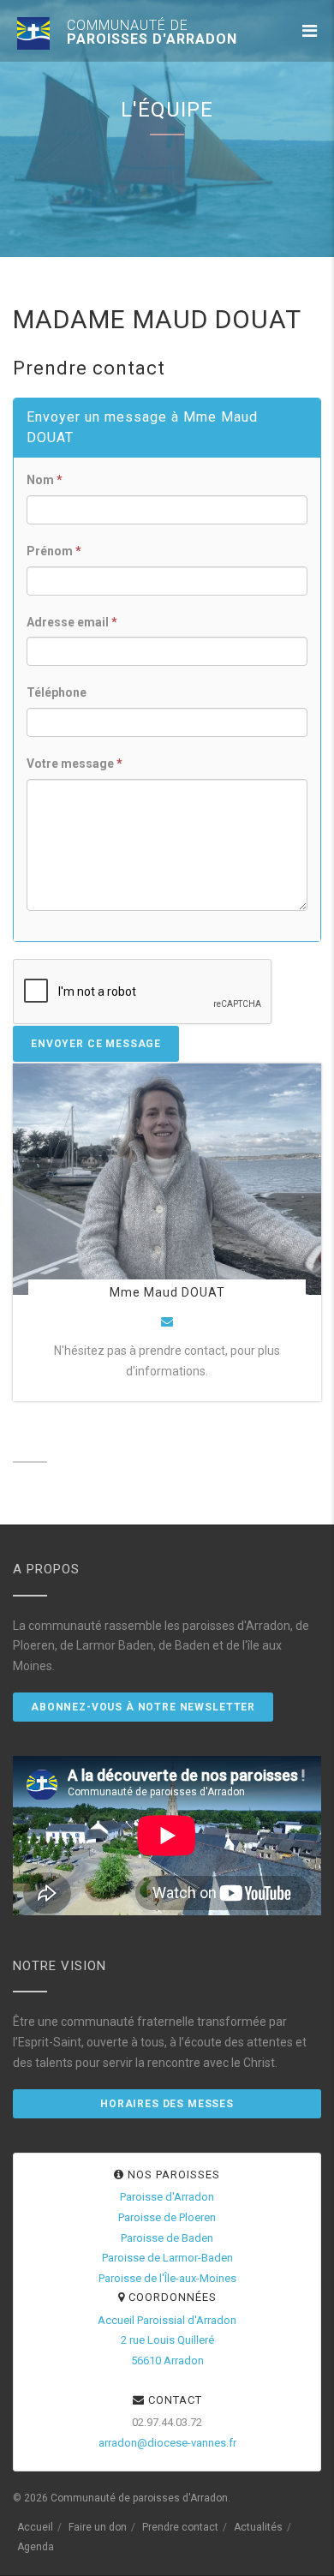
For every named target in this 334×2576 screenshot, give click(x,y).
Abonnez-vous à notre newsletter (143, 1707)
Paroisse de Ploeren (167, 2217)
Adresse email (72, 622)
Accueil (35, 2527)
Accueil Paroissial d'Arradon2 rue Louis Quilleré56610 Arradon (167, 2341)
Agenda (36, 2547)
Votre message (75, 764)
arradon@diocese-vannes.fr (167, 2443)
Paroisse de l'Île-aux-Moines (167, 2278)
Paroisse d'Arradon (167, 2197)
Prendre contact (180, 2527)
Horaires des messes (167, 2104)
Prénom (54, 551)
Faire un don (98, 2527)
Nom (45, 480)
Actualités (258, 2527)
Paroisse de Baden (167, 2238)
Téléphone (57, 692)
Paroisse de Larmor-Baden (167, 2258)
